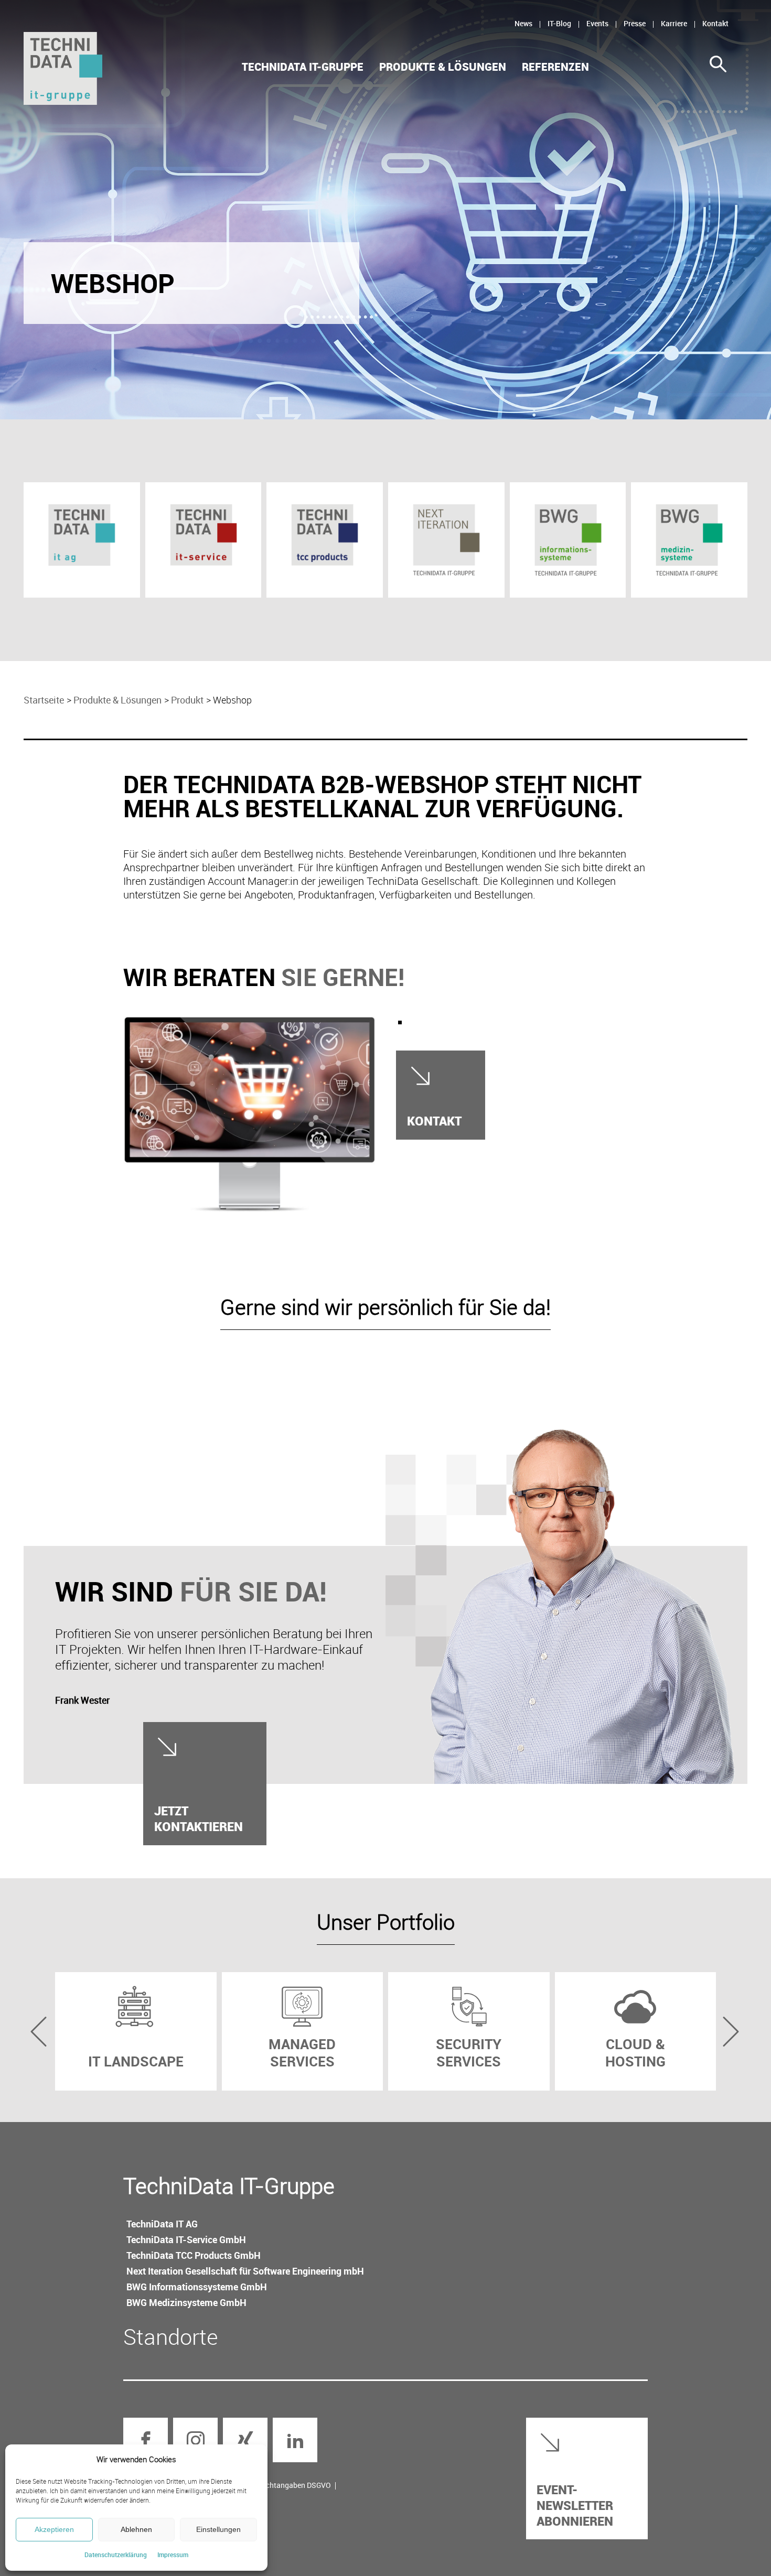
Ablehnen (136, 2529)
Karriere (674, 23)
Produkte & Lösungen (443, 67)
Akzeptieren (54, 2529)
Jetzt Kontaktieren (199, 1818)
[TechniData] (63, 68)
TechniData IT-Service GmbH (186, 2239)
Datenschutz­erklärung (116, 2555)
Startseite (44, 700)
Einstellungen (218, 2529)
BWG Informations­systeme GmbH (197, 2287)
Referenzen (555, 67)
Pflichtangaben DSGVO (293, 2485)
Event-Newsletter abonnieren (575, 2505)
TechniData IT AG (162, 2224)
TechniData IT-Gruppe (303, 67)
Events (597, 23)
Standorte (171, 2336)
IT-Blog (559, 23)
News (523, 23)
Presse (635, 23)
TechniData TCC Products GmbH (194, 2255)
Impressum (173, 2555)
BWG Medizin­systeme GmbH (186, 2302)
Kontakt (715, 23)
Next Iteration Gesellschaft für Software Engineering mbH (245, 2271)
